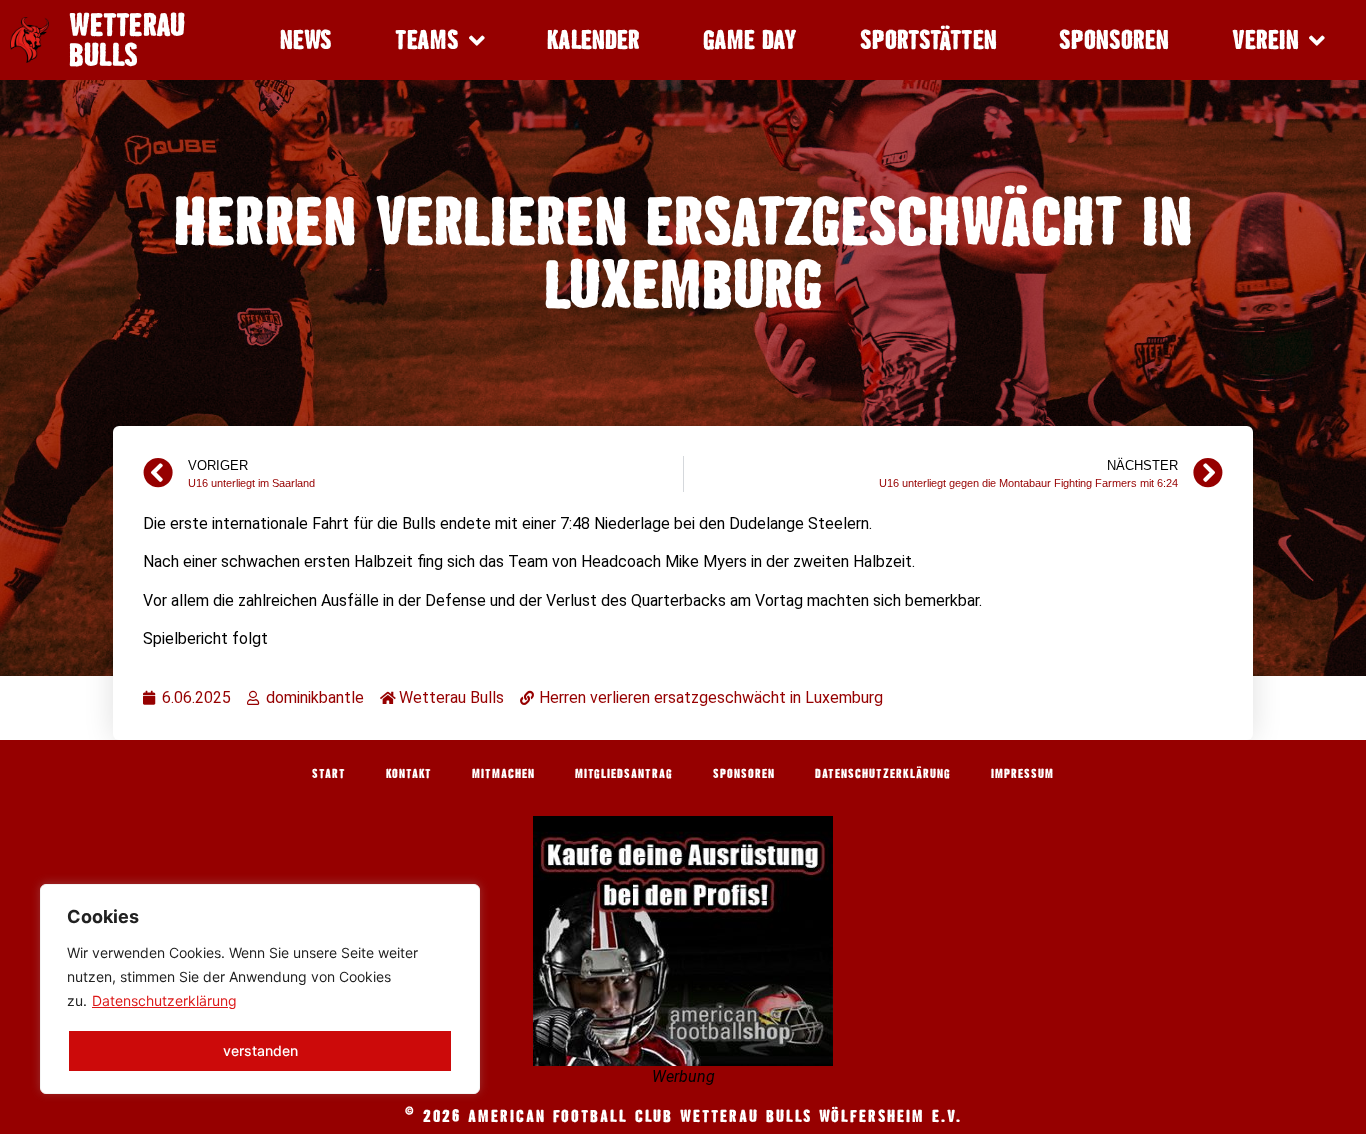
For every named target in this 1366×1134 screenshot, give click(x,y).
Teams (427, 39)
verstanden (260, 1050)
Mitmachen (503, 773)
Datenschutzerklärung (164, 1000)
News (306, 39)
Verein (1265, 39)
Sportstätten (928, 39)
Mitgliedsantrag (624, 773)
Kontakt (409, 773)
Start (329, 773)
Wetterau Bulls (127, 40)
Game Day (750, 39)
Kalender (593, 39)
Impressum (1022, 773)
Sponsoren (1114, 39)
